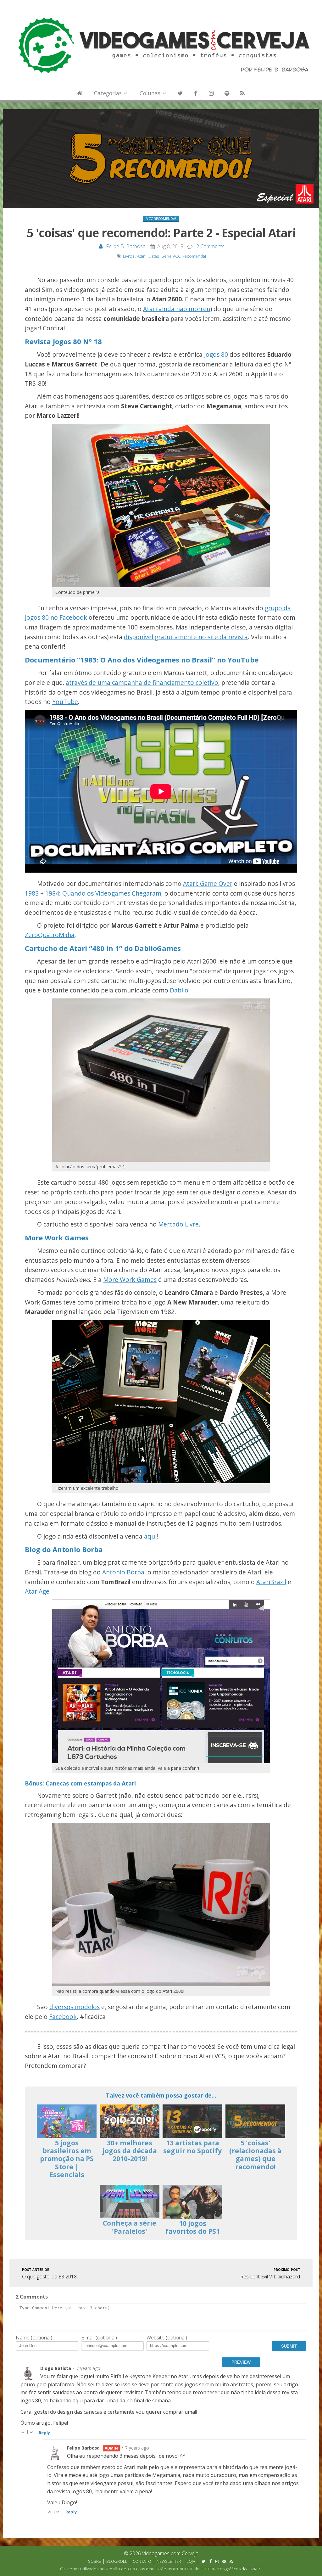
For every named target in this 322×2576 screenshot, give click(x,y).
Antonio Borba (123, 1572)
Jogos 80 (216, 354)
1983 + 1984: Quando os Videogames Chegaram (93, 893)
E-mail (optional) (99, 2338)
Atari (141, 256)
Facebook (63, 2017)
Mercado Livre (178, 1224)
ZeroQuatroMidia (50, 935)
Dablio (179, 990)
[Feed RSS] (242, 93)
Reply (44, 2433)
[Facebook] (196, 93)
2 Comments (210, 246)
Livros (129, 256)
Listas (154, 256)
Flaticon (208, 2569)
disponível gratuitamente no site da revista (186, 637)
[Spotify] (227, 93)
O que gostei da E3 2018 (49, 2273)
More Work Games (130, 1280)
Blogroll (117, 2561)
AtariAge (37, 1591)
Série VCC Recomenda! (184, 256)
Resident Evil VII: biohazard (270, 2273)
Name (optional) (34, 2338)
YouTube (65, 702)
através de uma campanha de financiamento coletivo (142, 682)
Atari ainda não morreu (177, 309)
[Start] (80, 93)
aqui (150, 1536)
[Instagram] (211, 93)
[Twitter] (180, 93)
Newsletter (169, 2561)
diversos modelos (75, 2007)
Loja (191, 2561)
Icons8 (133, 2569)
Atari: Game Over (208, 883)
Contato (142, 2561)
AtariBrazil (271, 1582)
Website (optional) (167, 2338)
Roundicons (183, 2569)
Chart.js (254, 2569)
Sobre (94, 2561)
